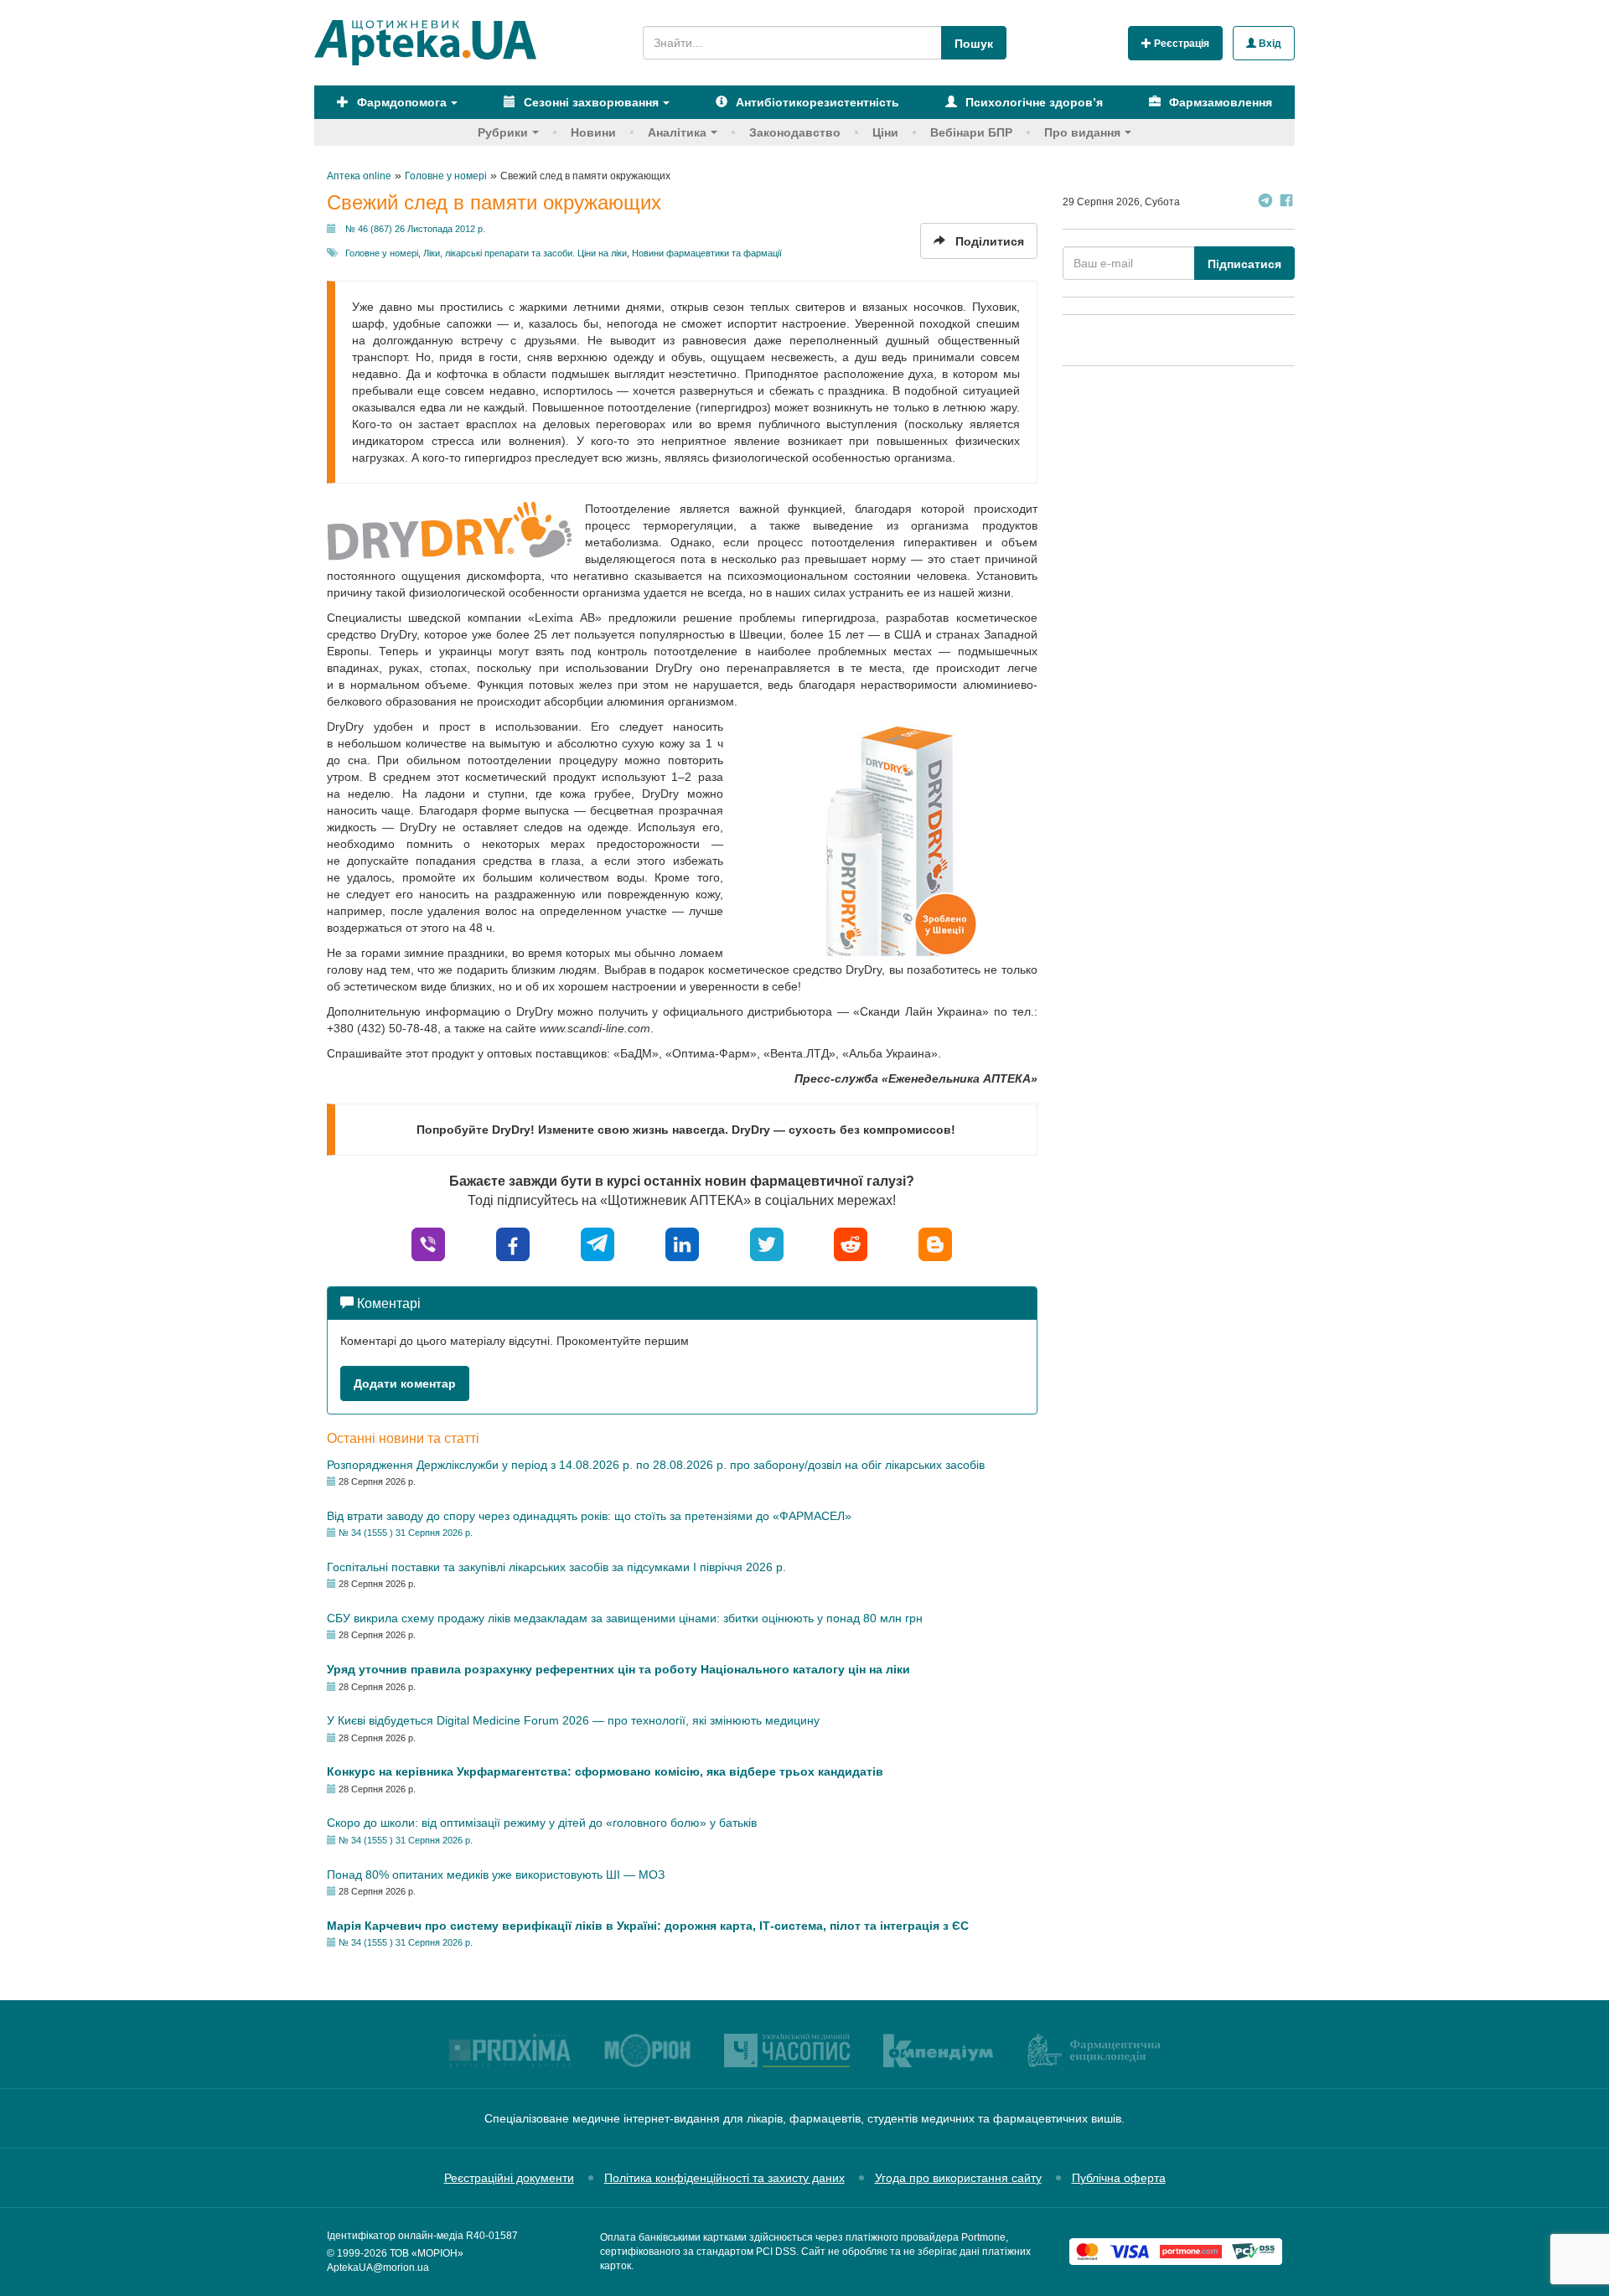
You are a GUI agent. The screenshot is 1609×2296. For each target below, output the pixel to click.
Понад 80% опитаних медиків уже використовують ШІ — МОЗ (496, 1875)
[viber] (428, 1243)
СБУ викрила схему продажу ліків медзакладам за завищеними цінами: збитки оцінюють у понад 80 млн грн (625, 1618)
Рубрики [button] (503, 132)
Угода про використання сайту (958, 2178)
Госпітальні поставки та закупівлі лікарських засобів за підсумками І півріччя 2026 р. (556, 1567)
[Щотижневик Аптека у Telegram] (1265, 202)
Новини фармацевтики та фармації (707, 253)
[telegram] (598, 1243)
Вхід (1269, 44)
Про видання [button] (1082, 132)
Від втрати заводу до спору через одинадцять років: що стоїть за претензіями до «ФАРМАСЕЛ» (589, 1516)
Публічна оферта (1119, 2178)
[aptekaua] (935, 1243)
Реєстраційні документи (509, 2178)
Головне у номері (382, 253)
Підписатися (1244, 264)
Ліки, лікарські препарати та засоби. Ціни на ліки (525, 253)
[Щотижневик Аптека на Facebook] (1286, 202)
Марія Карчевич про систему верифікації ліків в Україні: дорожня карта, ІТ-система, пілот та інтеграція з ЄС (648, 1926)
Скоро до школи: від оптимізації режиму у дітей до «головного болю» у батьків (542, 1823)
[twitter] (767, 1243)
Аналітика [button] (677, 132)
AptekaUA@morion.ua (378, 2268)
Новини (593, 132)
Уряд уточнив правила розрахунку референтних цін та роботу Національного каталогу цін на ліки (618, 1669)
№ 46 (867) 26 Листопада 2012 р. (415, 229)
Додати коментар (405, 1383)
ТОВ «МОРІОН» (427, 2253)
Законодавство (795, 132)
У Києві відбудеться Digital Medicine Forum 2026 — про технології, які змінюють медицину (573, 1720)
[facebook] (513, 1243)
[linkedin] (682, 1243)
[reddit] (851, 1243)
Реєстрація (1180, 44)
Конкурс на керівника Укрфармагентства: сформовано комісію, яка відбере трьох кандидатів (605, 1771)
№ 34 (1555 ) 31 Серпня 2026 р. (406, 1533)
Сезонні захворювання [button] (590, 102)
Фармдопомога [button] (400, 102)
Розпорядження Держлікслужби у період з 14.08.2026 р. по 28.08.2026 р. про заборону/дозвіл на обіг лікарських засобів (656, 1465)
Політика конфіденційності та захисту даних (724, 2178)
